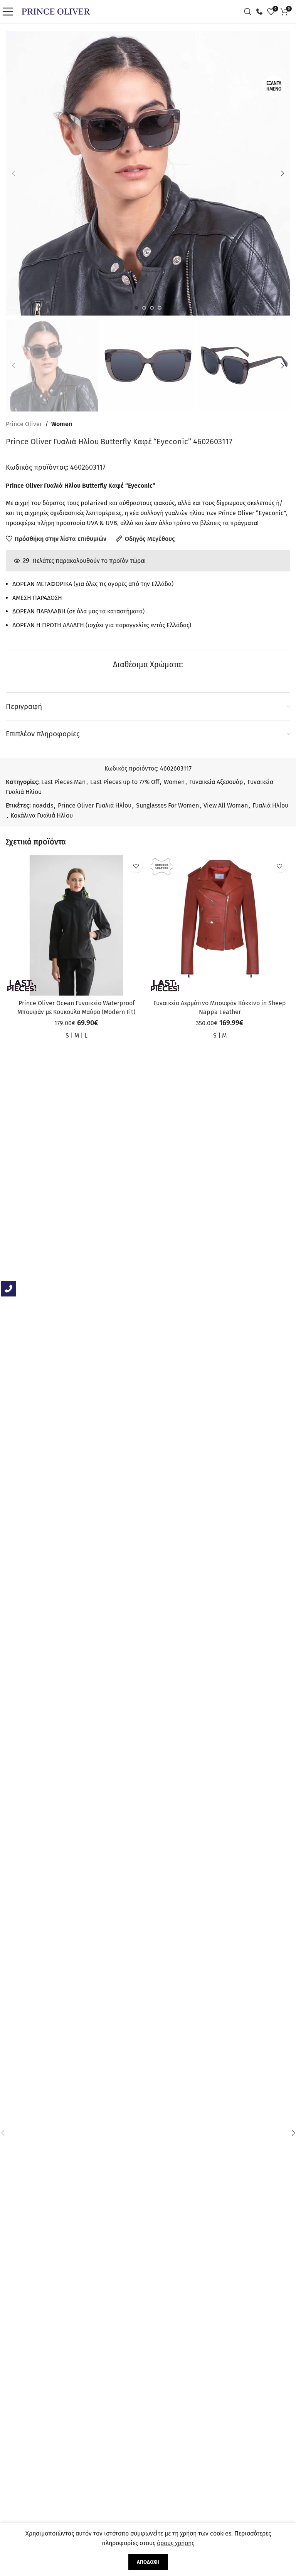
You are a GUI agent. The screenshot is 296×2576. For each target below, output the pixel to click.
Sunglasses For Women (167, 805)
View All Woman (226, 805)
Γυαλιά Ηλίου (270, 805)
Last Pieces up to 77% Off (125, 782)
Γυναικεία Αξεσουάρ (216, 782)
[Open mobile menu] (10, 12)
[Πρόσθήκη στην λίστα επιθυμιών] (136, 866)
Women (62, 424)
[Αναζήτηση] (250, 12)
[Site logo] (56, 11)
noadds (43, 805)
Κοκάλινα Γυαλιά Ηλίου (42, 815)
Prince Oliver (24, 424)
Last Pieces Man (63, 782)
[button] (13, 173)
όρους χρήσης (176, 2543)
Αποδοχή (148, 2562)
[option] (136, 308)
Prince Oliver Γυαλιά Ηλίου (95, 805)
